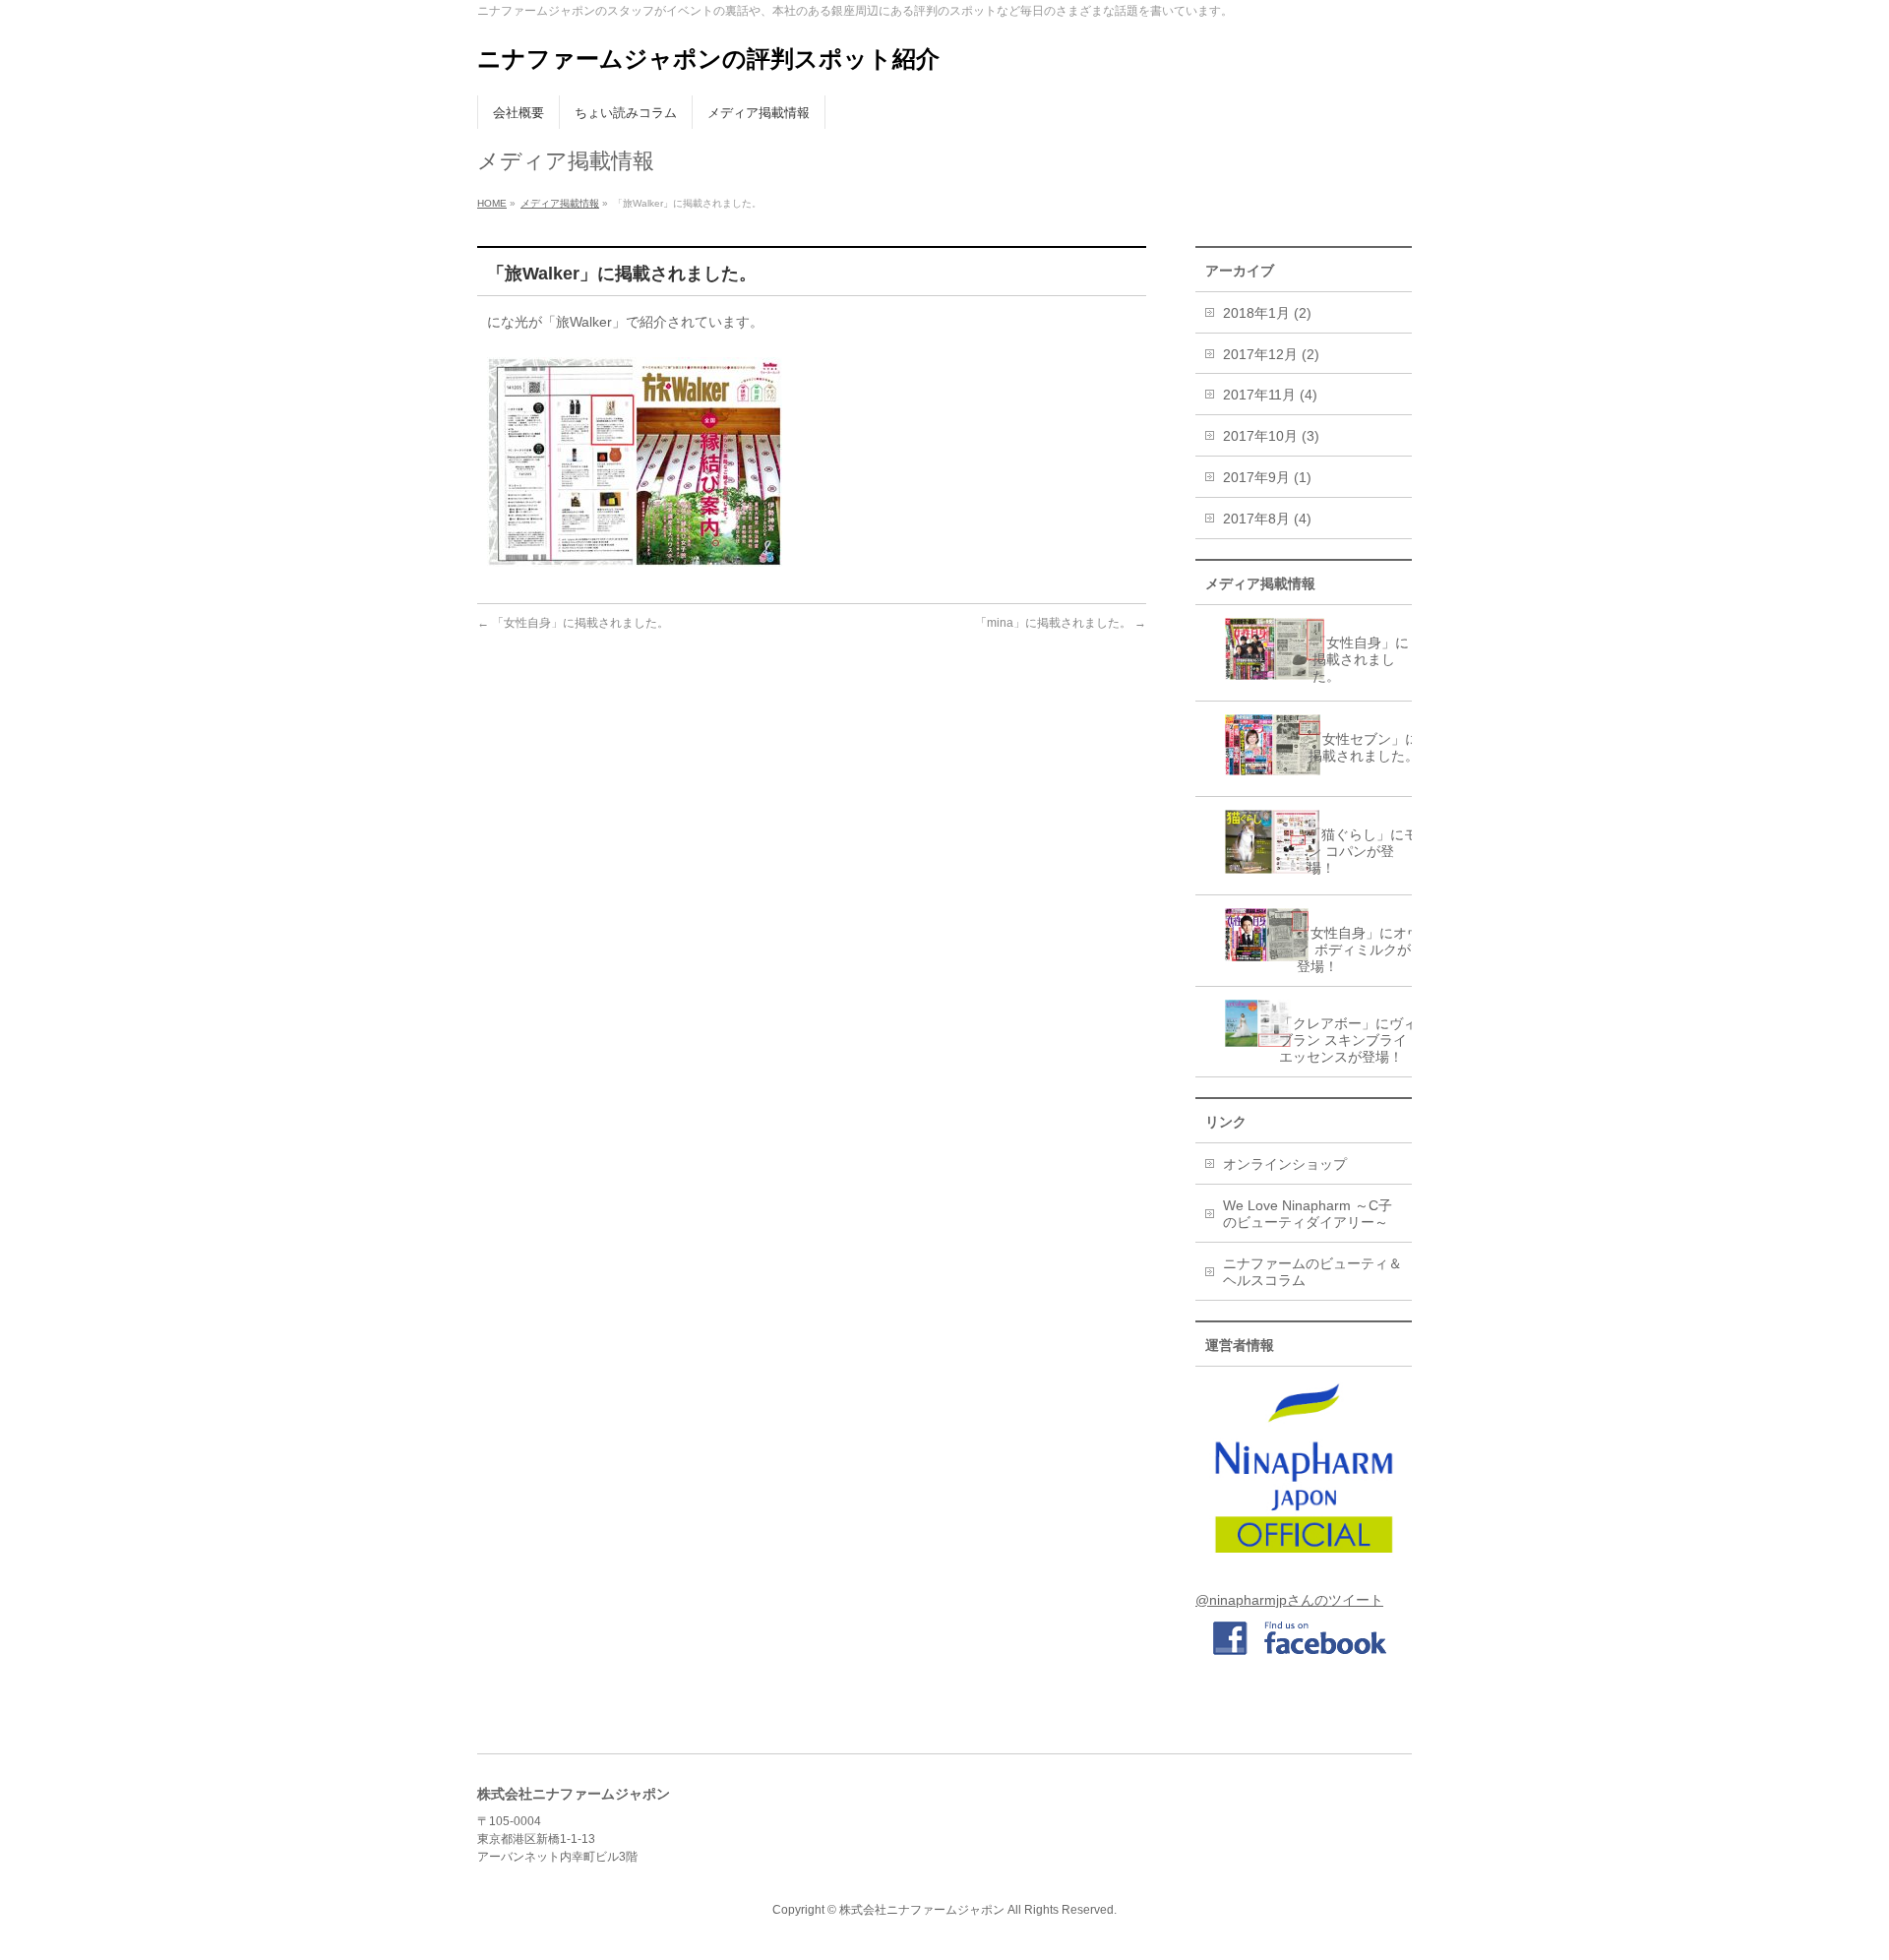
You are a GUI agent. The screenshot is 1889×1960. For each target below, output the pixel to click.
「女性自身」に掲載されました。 (573, 623)
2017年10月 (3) (1271, 436)
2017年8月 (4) (1267, 519)
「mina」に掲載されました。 (1061, 623)
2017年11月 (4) (1270, 395)
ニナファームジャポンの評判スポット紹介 (708, 59)
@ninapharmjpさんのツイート (1289, 1600)
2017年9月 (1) (1267, 477)
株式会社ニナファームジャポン (922, 1910)
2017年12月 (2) (1271, 354)
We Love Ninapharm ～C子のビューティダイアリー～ (1308, 1214)
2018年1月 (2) (1267, 313)
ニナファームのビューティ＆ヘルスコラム (1312, 1272)
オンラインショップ (1285, 1164)
